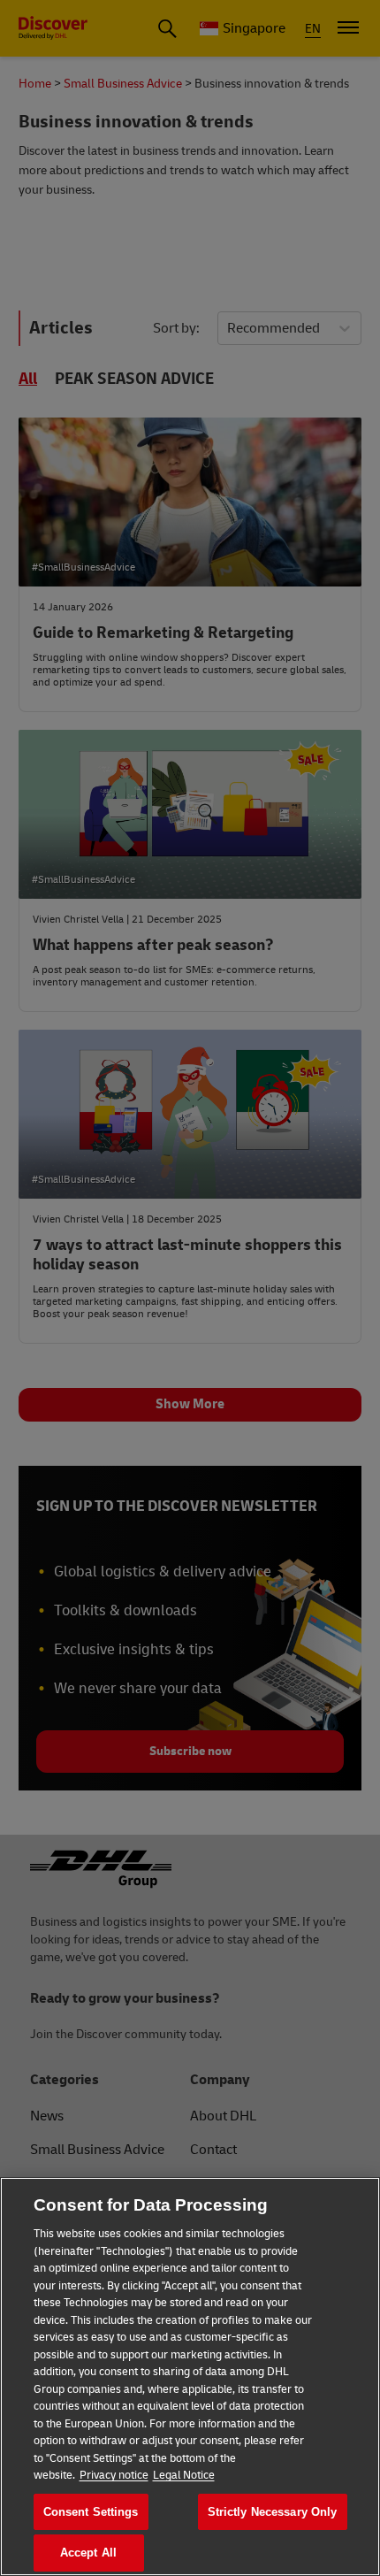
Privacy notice (114, 2475)
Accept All (88, 2553)
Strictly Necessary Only (273, 2512)
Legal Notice (184, 2475)
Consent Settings (91, 2512)
